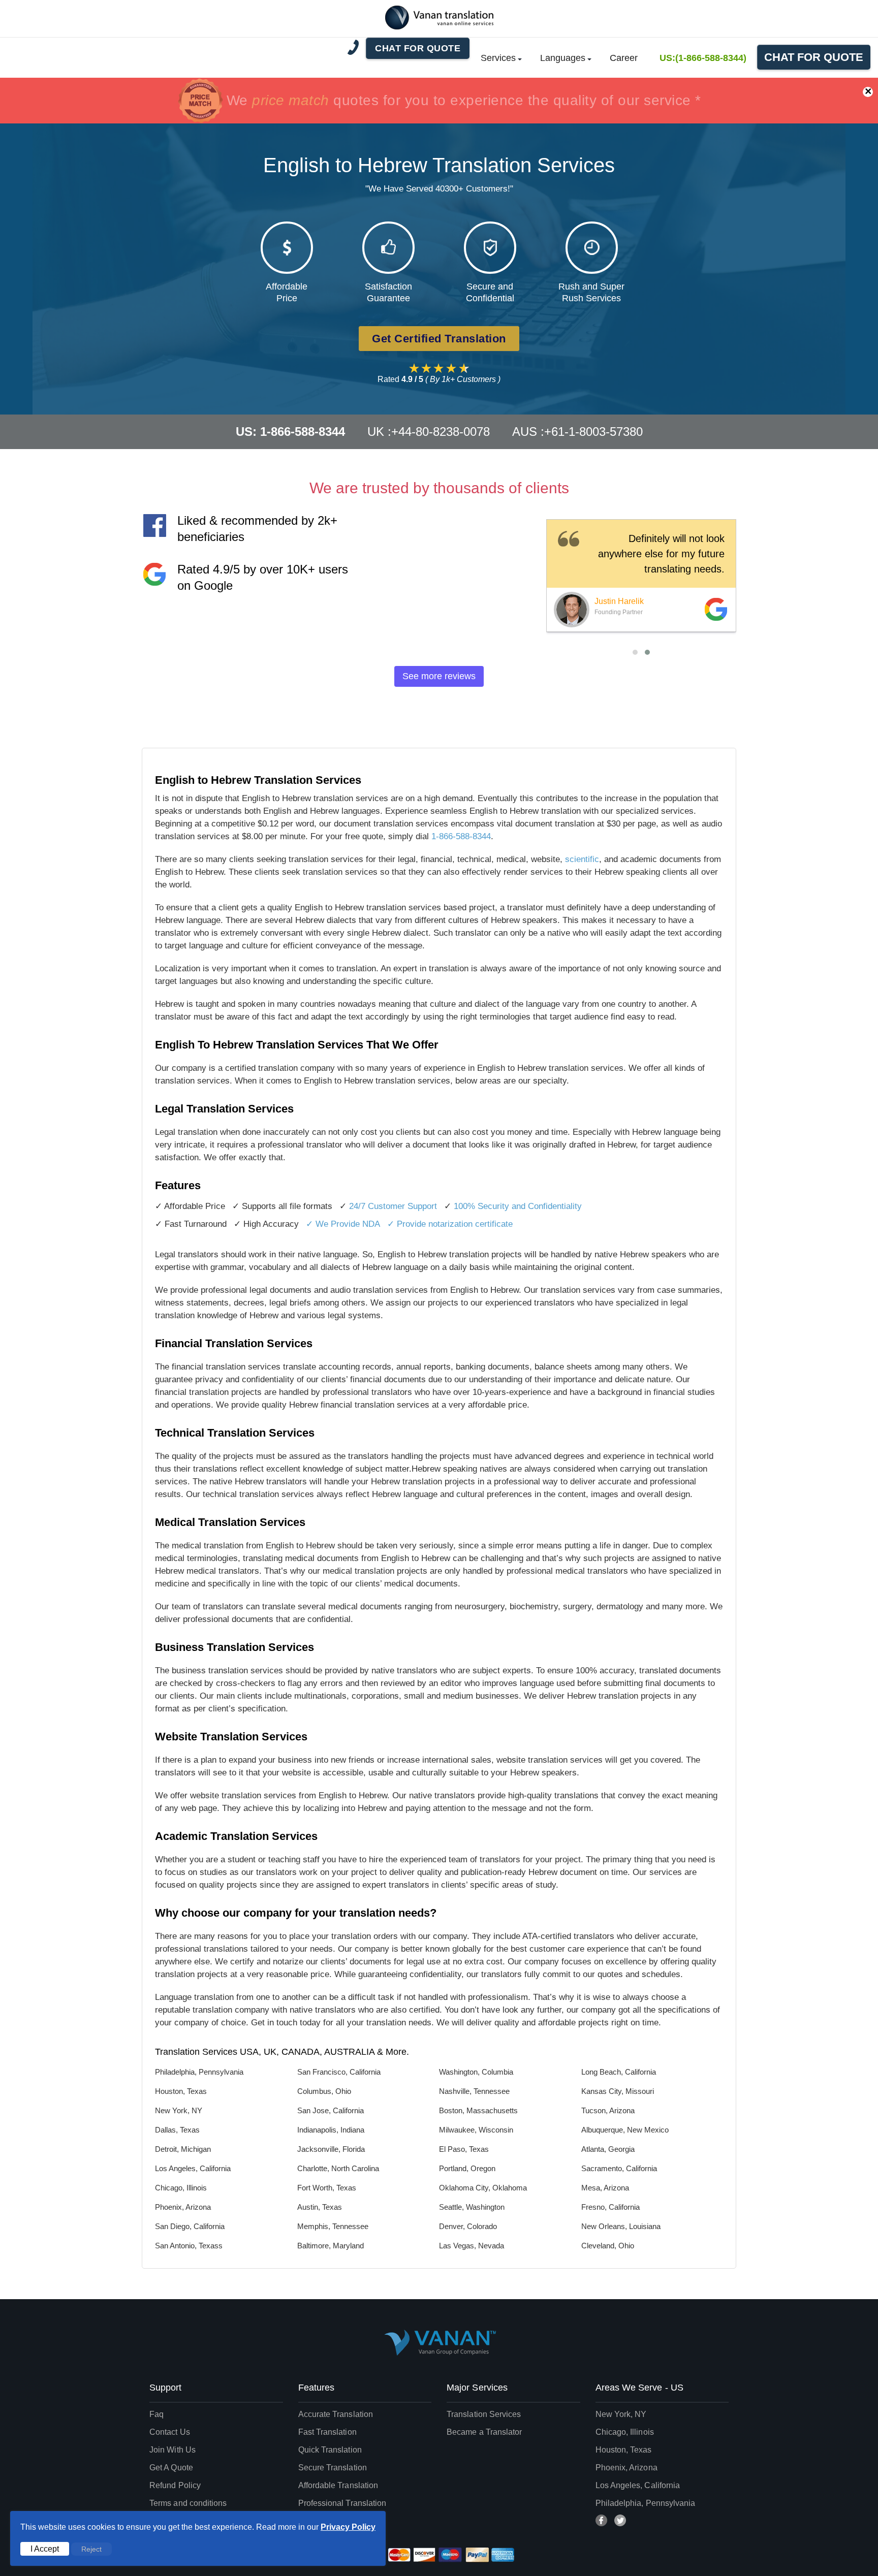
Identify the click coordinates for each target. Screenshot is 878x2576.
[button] (635, 652)
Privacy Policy (348, 2527)
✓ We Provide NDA (343, 1224)
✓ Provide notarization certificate (450, 1224)
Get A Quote (171, 2468)
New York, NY (621, 2414)
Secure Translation (333, 2468)
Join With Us (173, 2450)
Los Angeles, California (638, 2485)
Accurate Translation (336, 2414)
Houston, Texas (624, 2450)
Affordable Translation (338, 2485)
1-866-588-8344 (461, 836)
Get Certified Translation (439, 339)
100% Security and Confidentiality (518, 1206)
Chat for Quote (814, 57)
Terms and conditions (188, 2503)
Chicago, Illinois (625, 2432)
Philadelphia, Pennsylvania (646, 2503)
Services (498, 58)
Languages (563, 58)
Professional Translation (342, 2503)
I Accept (45, 2549)
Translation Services (484, 2414)
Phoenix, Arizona (626, 2468)
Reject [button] (91, 2549)
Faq (156, 2414)
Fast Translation (327, 2432)
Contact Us (170, 2432)
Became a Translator (484, 2432)
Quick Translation (330, 2450)
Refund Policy (175, 2485)
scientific (582, 859)
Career (624, 58)
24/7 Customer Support (393, 1206)
